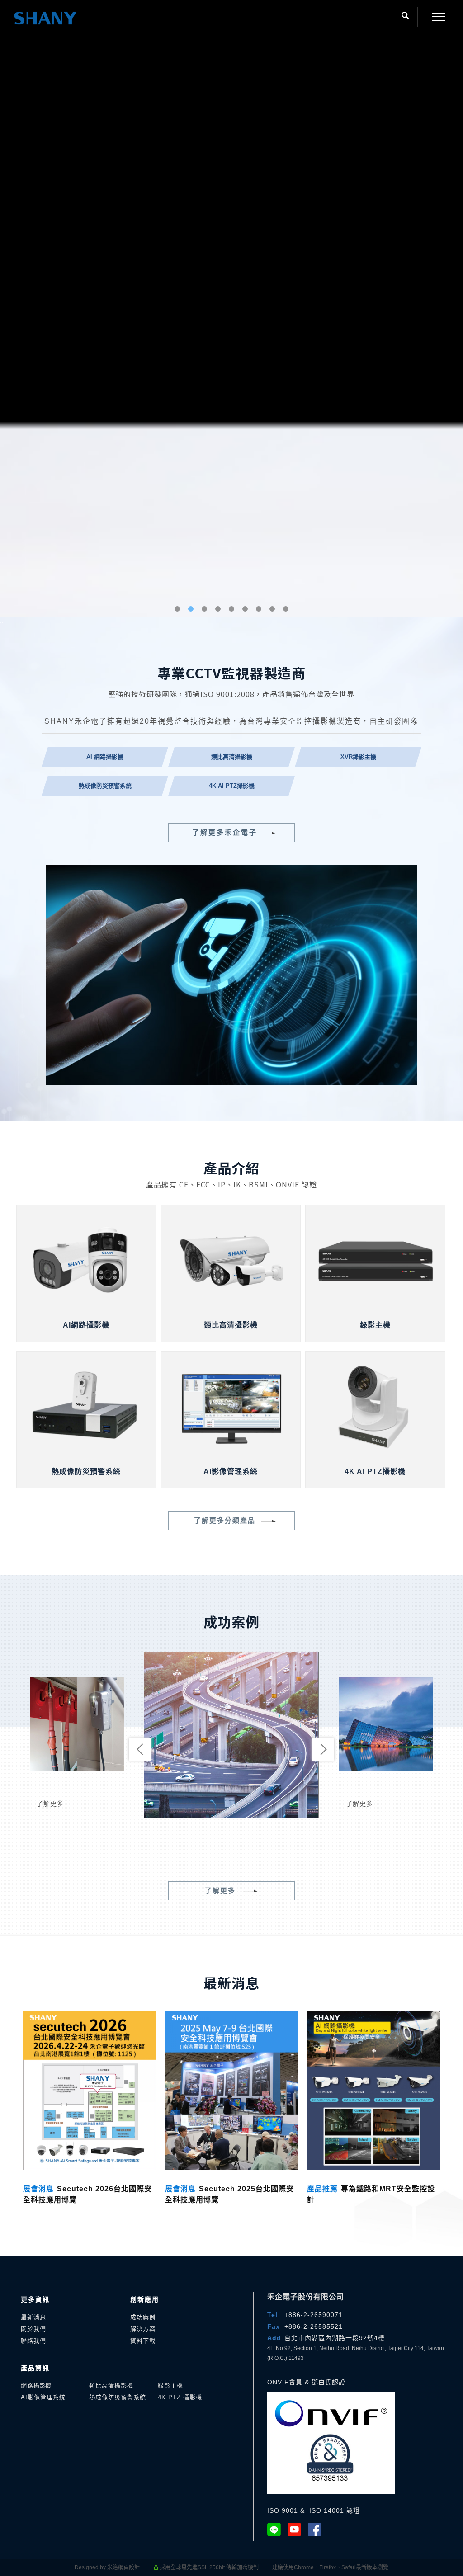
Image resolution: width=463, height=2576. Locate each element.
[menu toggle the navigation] (436, 17)
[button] (405, 17)
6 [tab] (245, 2567)
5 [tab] (232, 2567)
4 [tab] (218, 2567)
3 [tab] (205, 2567)
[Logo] (45, 18)
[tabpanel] (231, 1288)
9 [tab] (286, 2567)
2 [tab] (191, 2567)
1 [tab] (177, 2567)
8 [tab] (272, 2567)
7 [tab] (259, 2567)
